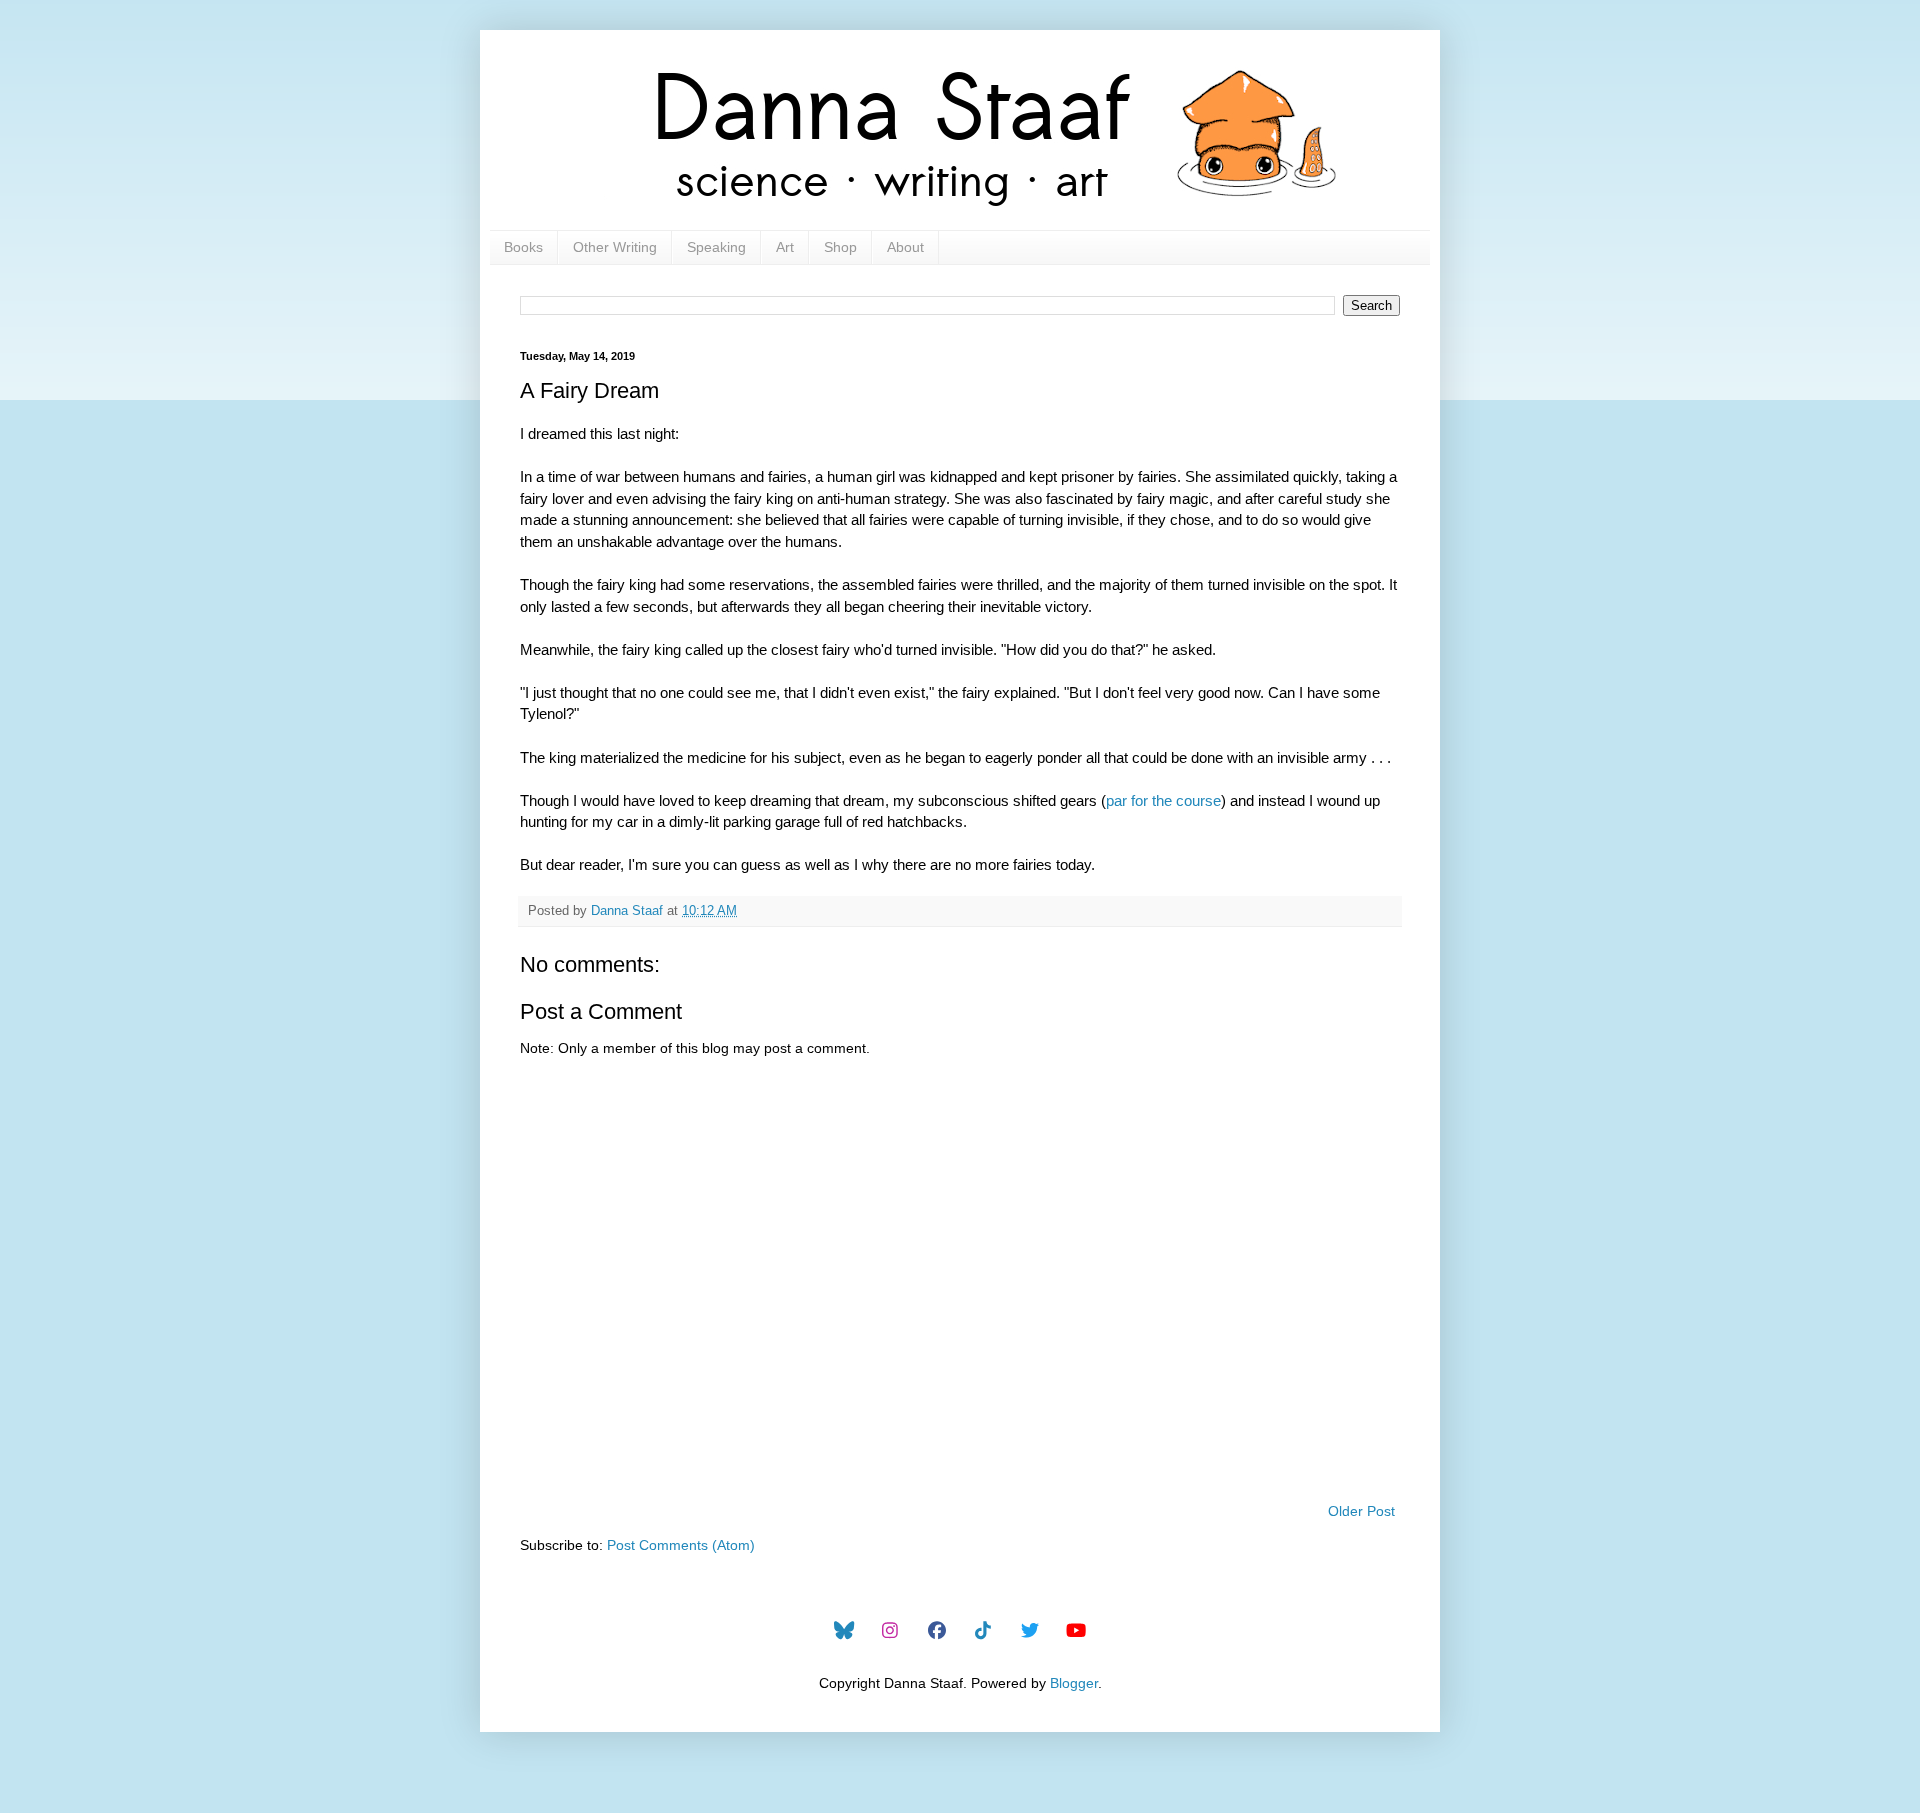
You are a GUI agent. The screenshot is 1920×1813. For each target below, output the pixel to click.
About (905, 247)
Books (523, 247)
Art (785, 247)
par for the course (1163, 800)
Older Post (1361, 1511)
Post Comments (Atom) (681, 1545)
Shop (840, 247)
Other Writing (615, 247)
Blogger (1074, 1683)
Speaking (716, 247)
